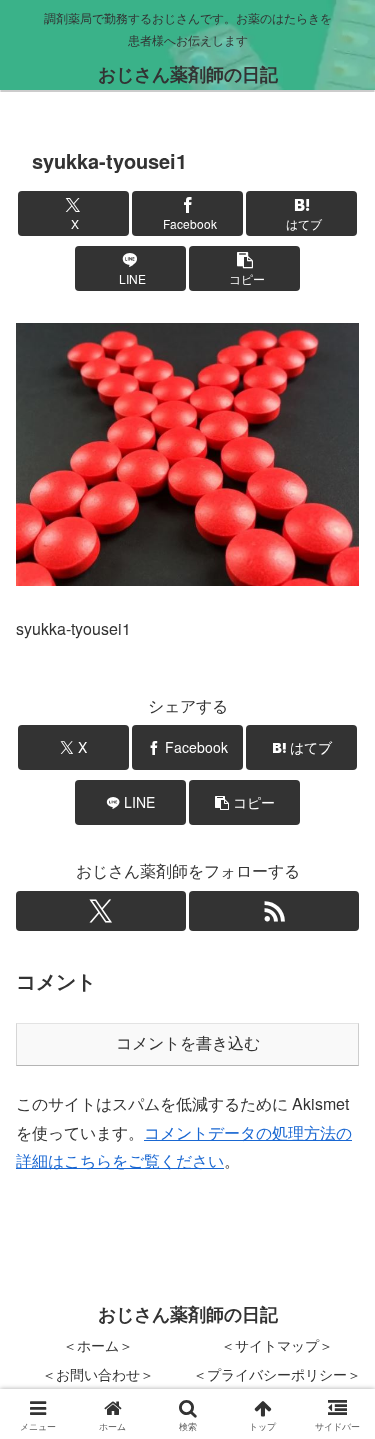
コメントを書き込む (188, 1043)
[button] (244, 268)
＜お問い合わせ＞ (98, 1374)
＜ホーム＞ (98, 1345)
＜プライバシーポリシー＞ (277, 1374)
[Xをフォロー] (101, 911)
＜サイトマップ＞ (277, 1345)
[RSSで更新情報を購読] (274, 911)
